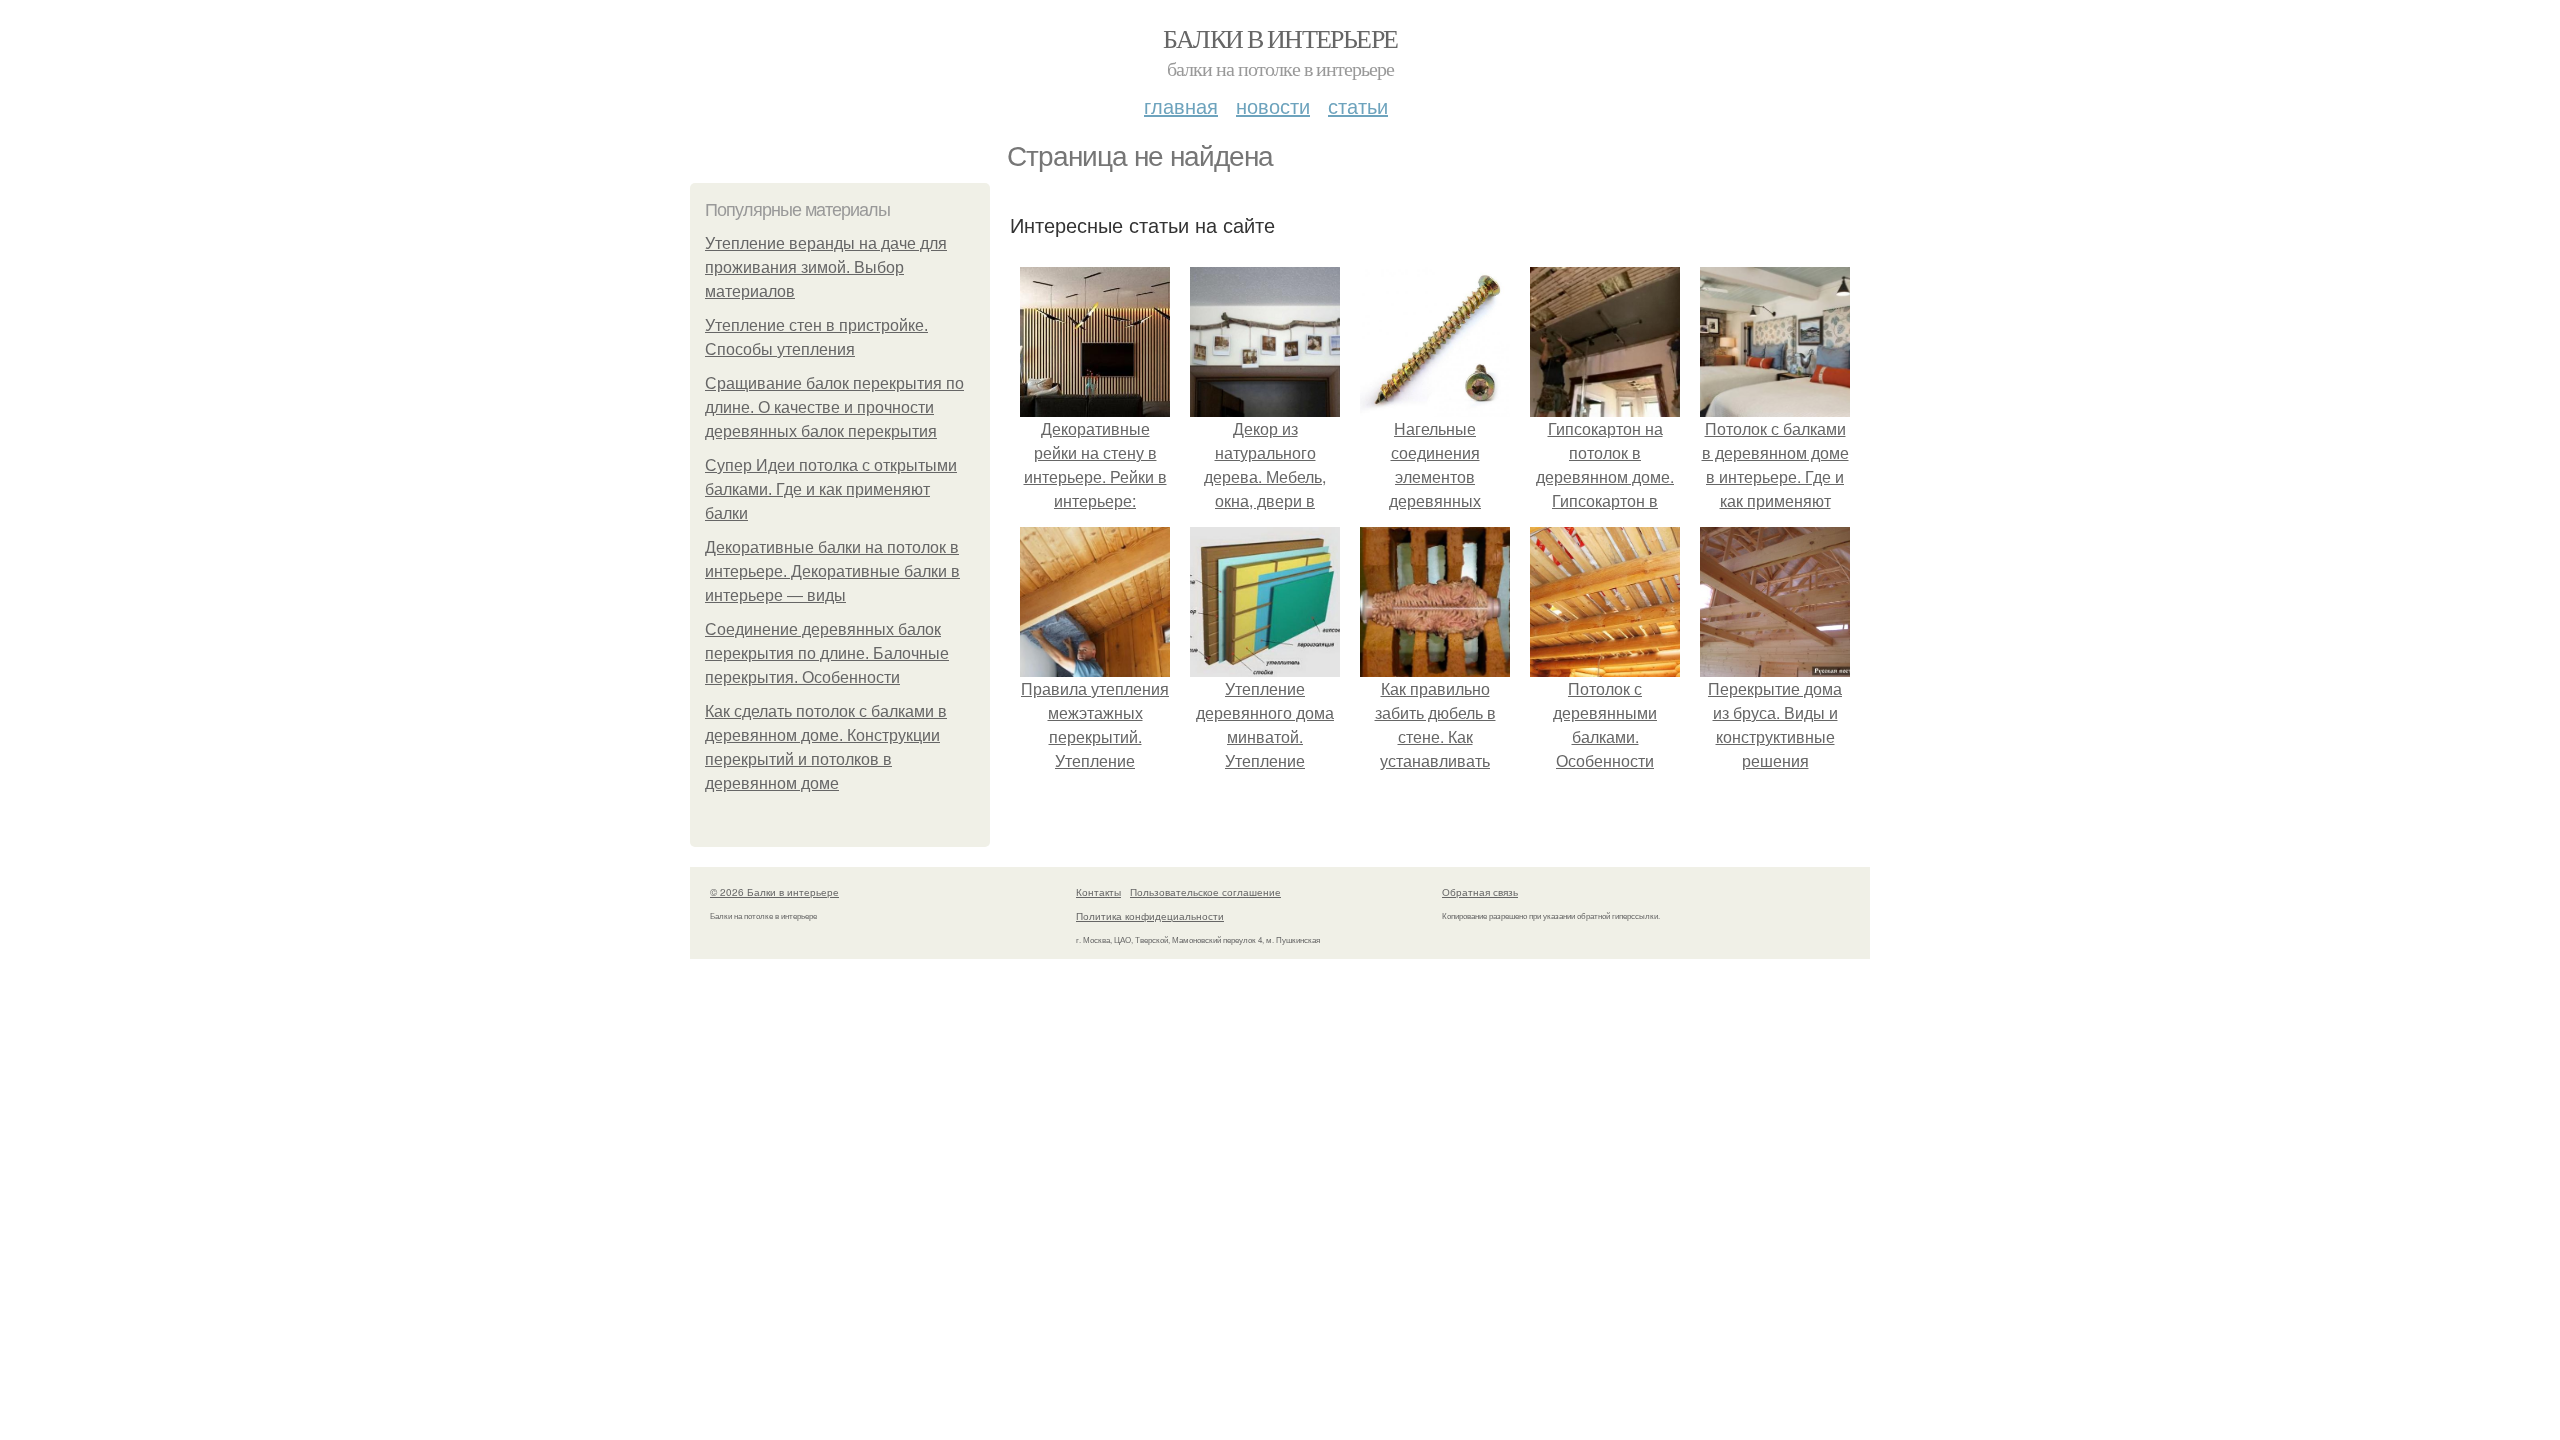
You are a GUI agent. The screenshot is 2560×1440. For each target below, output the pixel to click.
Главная (1181, 105)
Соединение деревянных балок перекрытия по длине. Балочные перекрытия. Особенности (827, 653)
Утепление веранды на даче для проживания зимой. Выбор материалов (826, 267)
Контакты (1098, 892)
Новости (1273, 105)
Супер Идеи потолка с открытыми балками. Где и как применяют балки (831, 489)
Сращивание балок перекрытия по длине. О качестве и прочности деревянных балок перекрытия (834, 407)
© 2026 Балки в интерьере (774, 892)
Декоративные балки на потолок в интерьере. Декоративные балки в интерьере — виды (832, 571)
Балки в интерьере (1280, 38)
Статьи (1358, 105)
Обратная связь (1480, 892)
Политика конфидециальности (1150, 916)
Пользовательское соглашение (1205, 892)
